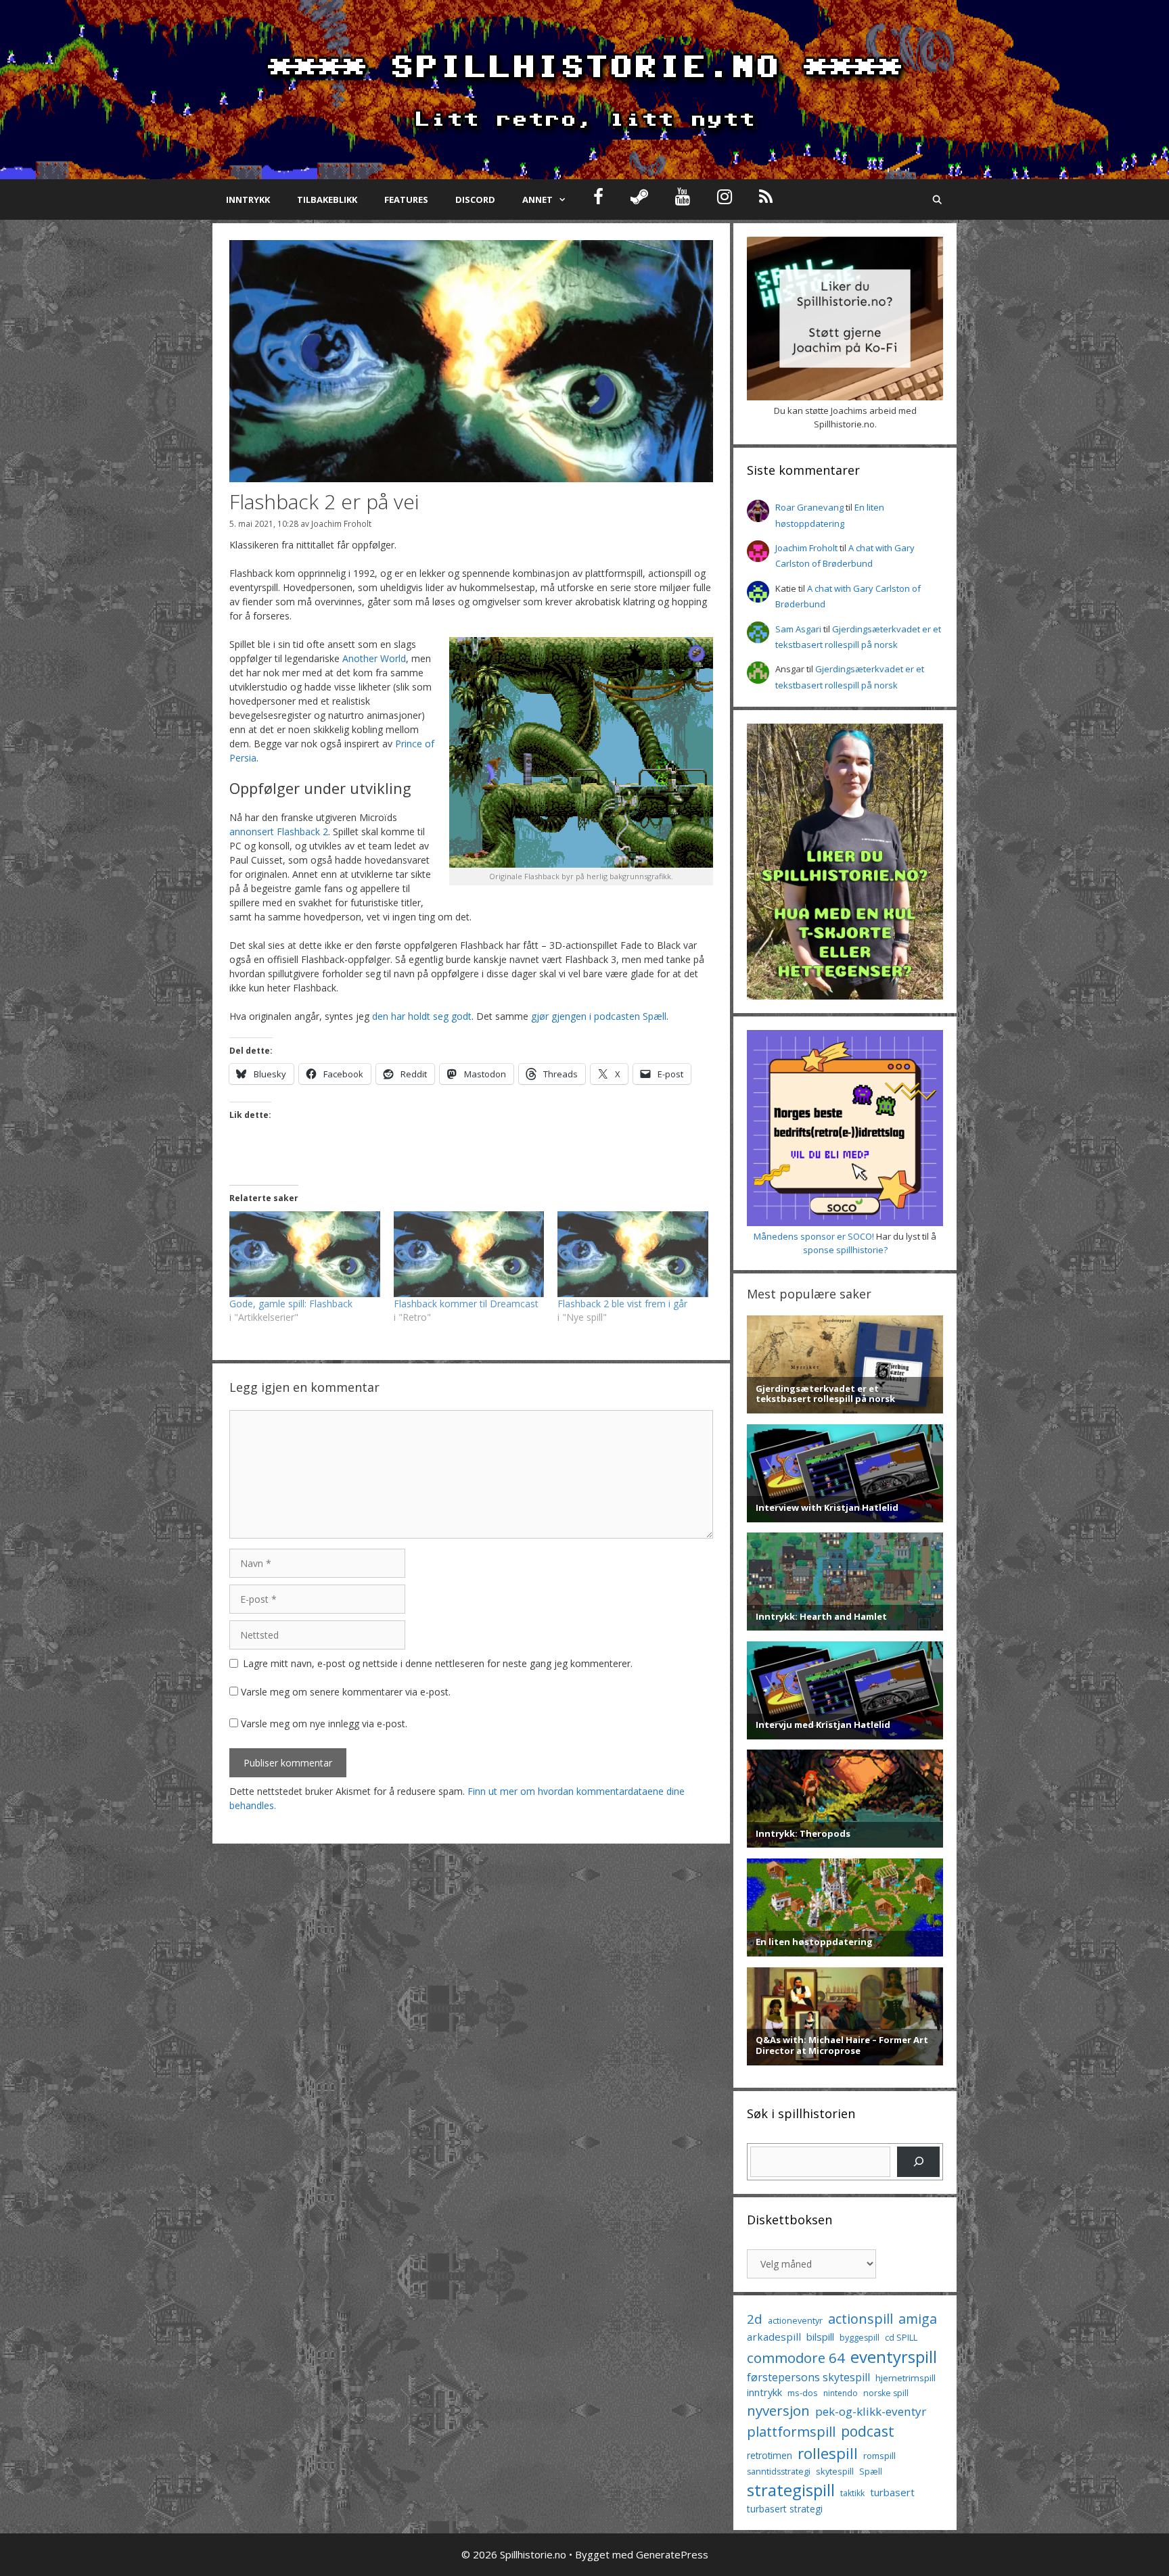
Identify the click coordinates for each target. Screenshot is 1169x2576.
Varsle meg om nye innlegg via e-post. (324, 1724)
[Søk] (918, 2162)
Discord (475, 200)
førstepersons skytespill (808, 2377)
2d (755, 2319)
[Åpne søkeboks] (937, 200)
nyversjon (778, 2410)
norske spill (886, 2393)
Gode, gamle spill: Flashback (291, 1304)
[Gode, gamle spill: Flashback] (305, 1254)
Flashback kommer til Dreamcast (466, 1304)
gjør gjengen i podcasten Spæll (599, 1016)
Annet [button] (537, 200)
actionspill (861, 2319)
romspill (879, 2456)
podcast (868, 2431)
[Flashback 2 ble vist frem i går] (633, 1254)
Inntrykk (248, 200)
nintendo (841, 2393)
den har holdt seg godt (422, 1016)
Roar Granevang (809, 507)
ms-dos (803, 2393)
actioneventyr (795, 2321)
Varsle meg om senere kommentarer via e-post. (346, 1692)
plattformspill (791, 2431)
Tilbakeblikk (327, 200)
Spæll (871, 2471)
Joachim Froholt (341, 523)
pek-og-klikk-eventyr (871, 2411)
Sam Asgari (798, 629)
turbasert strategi (785, 2509)
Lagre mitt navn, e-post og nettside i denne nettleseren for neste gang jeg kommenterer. (438, 1663)
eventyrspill (894, 2357)
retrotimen (770, 2455)
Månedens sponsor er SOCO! (814, 1236)
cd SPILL (901, 2337)
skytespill (835, 2471)
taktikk (852, 2493)
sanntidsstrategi (779, 2472)
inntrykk (764, 2392)
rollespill (828, 2453)
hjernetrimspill (906, 2378)
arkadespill (774, 2337)
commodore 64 (796, 2358)
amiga (918, 2319)
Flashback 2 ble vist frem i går (622, 1304)
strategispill (791, 2490)
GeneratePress (672, 2554)
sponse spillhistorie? (845, 1250)
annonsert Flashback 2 (279, 832)
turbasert (892, 2492)
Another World (374, 658)
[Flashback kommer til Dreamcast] (469, 1254)
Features (406, 200)
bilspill (820, 2337)
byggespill (859, 2338)
